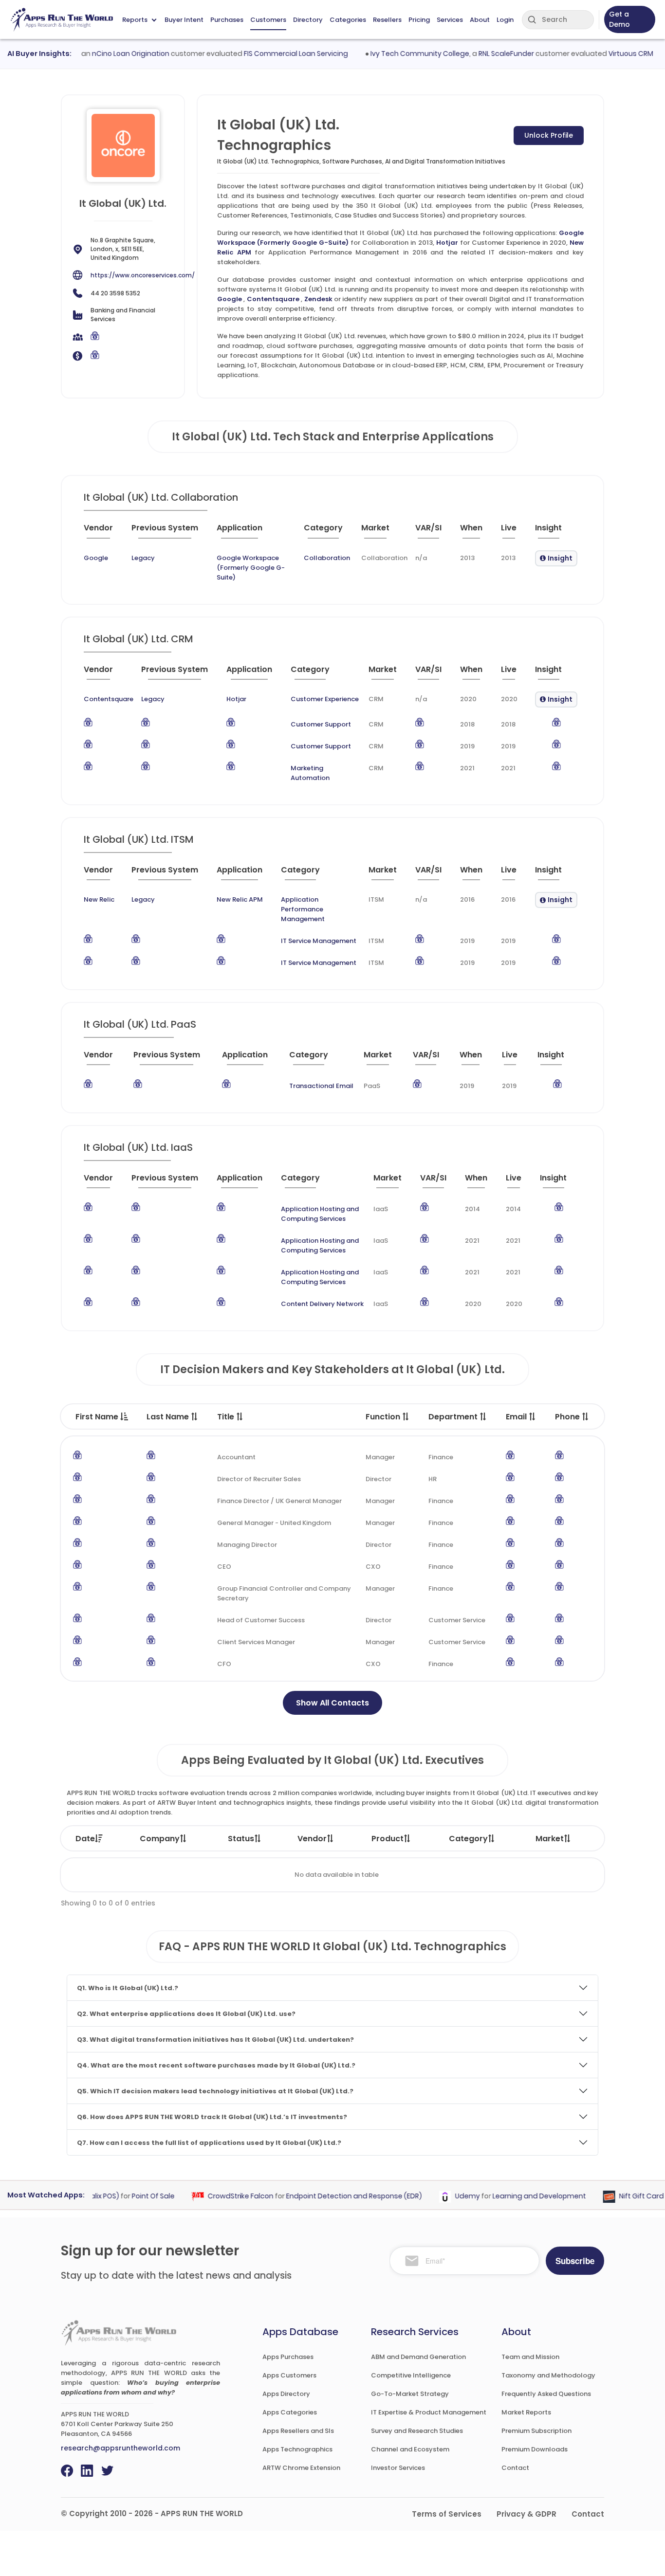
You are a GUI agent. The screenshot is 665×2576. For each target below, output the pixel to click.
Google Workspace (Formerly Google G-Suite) (251, 568)
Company (160, 1839)
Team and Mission (530, 2357)
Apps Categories (290, 2412)
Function (384, 1417)
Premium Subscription (536, 2431)
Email (517, 1417)
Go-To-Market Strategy (410, 2394)
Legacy (143, 558)
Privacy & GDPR (526, 2514)
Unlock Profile (549, 135)
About (480, 20)
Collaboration (327, 558)
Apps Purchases (288, 2357)
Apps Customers (289, 2375)
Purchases (227, 20)
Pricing (419, 20)
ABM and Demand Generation (418, 2357)
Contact (515, 2468)
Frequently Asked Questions (546, 2394)
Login (505, 20)
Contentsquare (273, 299)
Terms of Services (447, 2514)
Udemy (445, 2196)
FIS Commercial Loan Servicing (273, 54)
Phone (568, 1417)
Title (227, 1417)
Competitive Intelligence (411, 2375)
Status (241, 1839)
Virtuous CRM (608, 54)
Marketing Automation (310, 773)
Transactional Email (321, 1086)
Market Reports (526, 2412)
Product (388, 1839)
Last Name (169, 1417)
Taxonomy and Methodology (548, 2375)
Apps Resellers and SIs (298, 2431)
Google (230, 299)
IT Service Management (319, 941)
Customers (268, 20)
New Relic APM (240, 899)
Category (468, 1839)
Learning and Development (517, 2196)
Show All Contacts (332, 1703)
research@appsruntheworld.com (120, 2448)
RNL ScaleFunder (483, 54)
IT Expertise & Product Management (429, 2412)
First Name (98, 1417)
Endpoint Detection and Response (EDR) (332, 2196)
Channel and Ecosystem (410, 2449)
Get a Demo (619, 19)
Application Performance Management (303, 909)
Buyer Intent (184, 20)
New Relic (99, 899)
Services (450, 20)
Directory (308, 20)
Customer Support (321, 724)
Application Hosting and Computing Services (320, 1214)
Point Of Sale (131, 2196)
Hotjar (447, 243)
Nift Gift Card (619, 2196)
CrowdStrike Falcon (218, 2196)
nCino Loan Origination (107, 54)
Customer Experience (325, 699)
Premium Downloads (535, 2449)
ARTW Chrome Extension (301, 2468)
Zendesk (318, 299)
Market (550, 1839)
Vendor (312, 1839)
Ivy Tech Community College (397, 54)
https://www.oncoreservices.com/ (143, 275)
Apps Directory (286, 2394)
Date (85, 1839)
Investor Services (398, 2468)
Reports (135, 20)
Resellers (387, 20)
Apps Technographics (297, 2449)
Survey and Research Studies (417, 2431)
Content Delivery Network (322, 1304)
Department (454, 1417)
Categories (348, 20)
